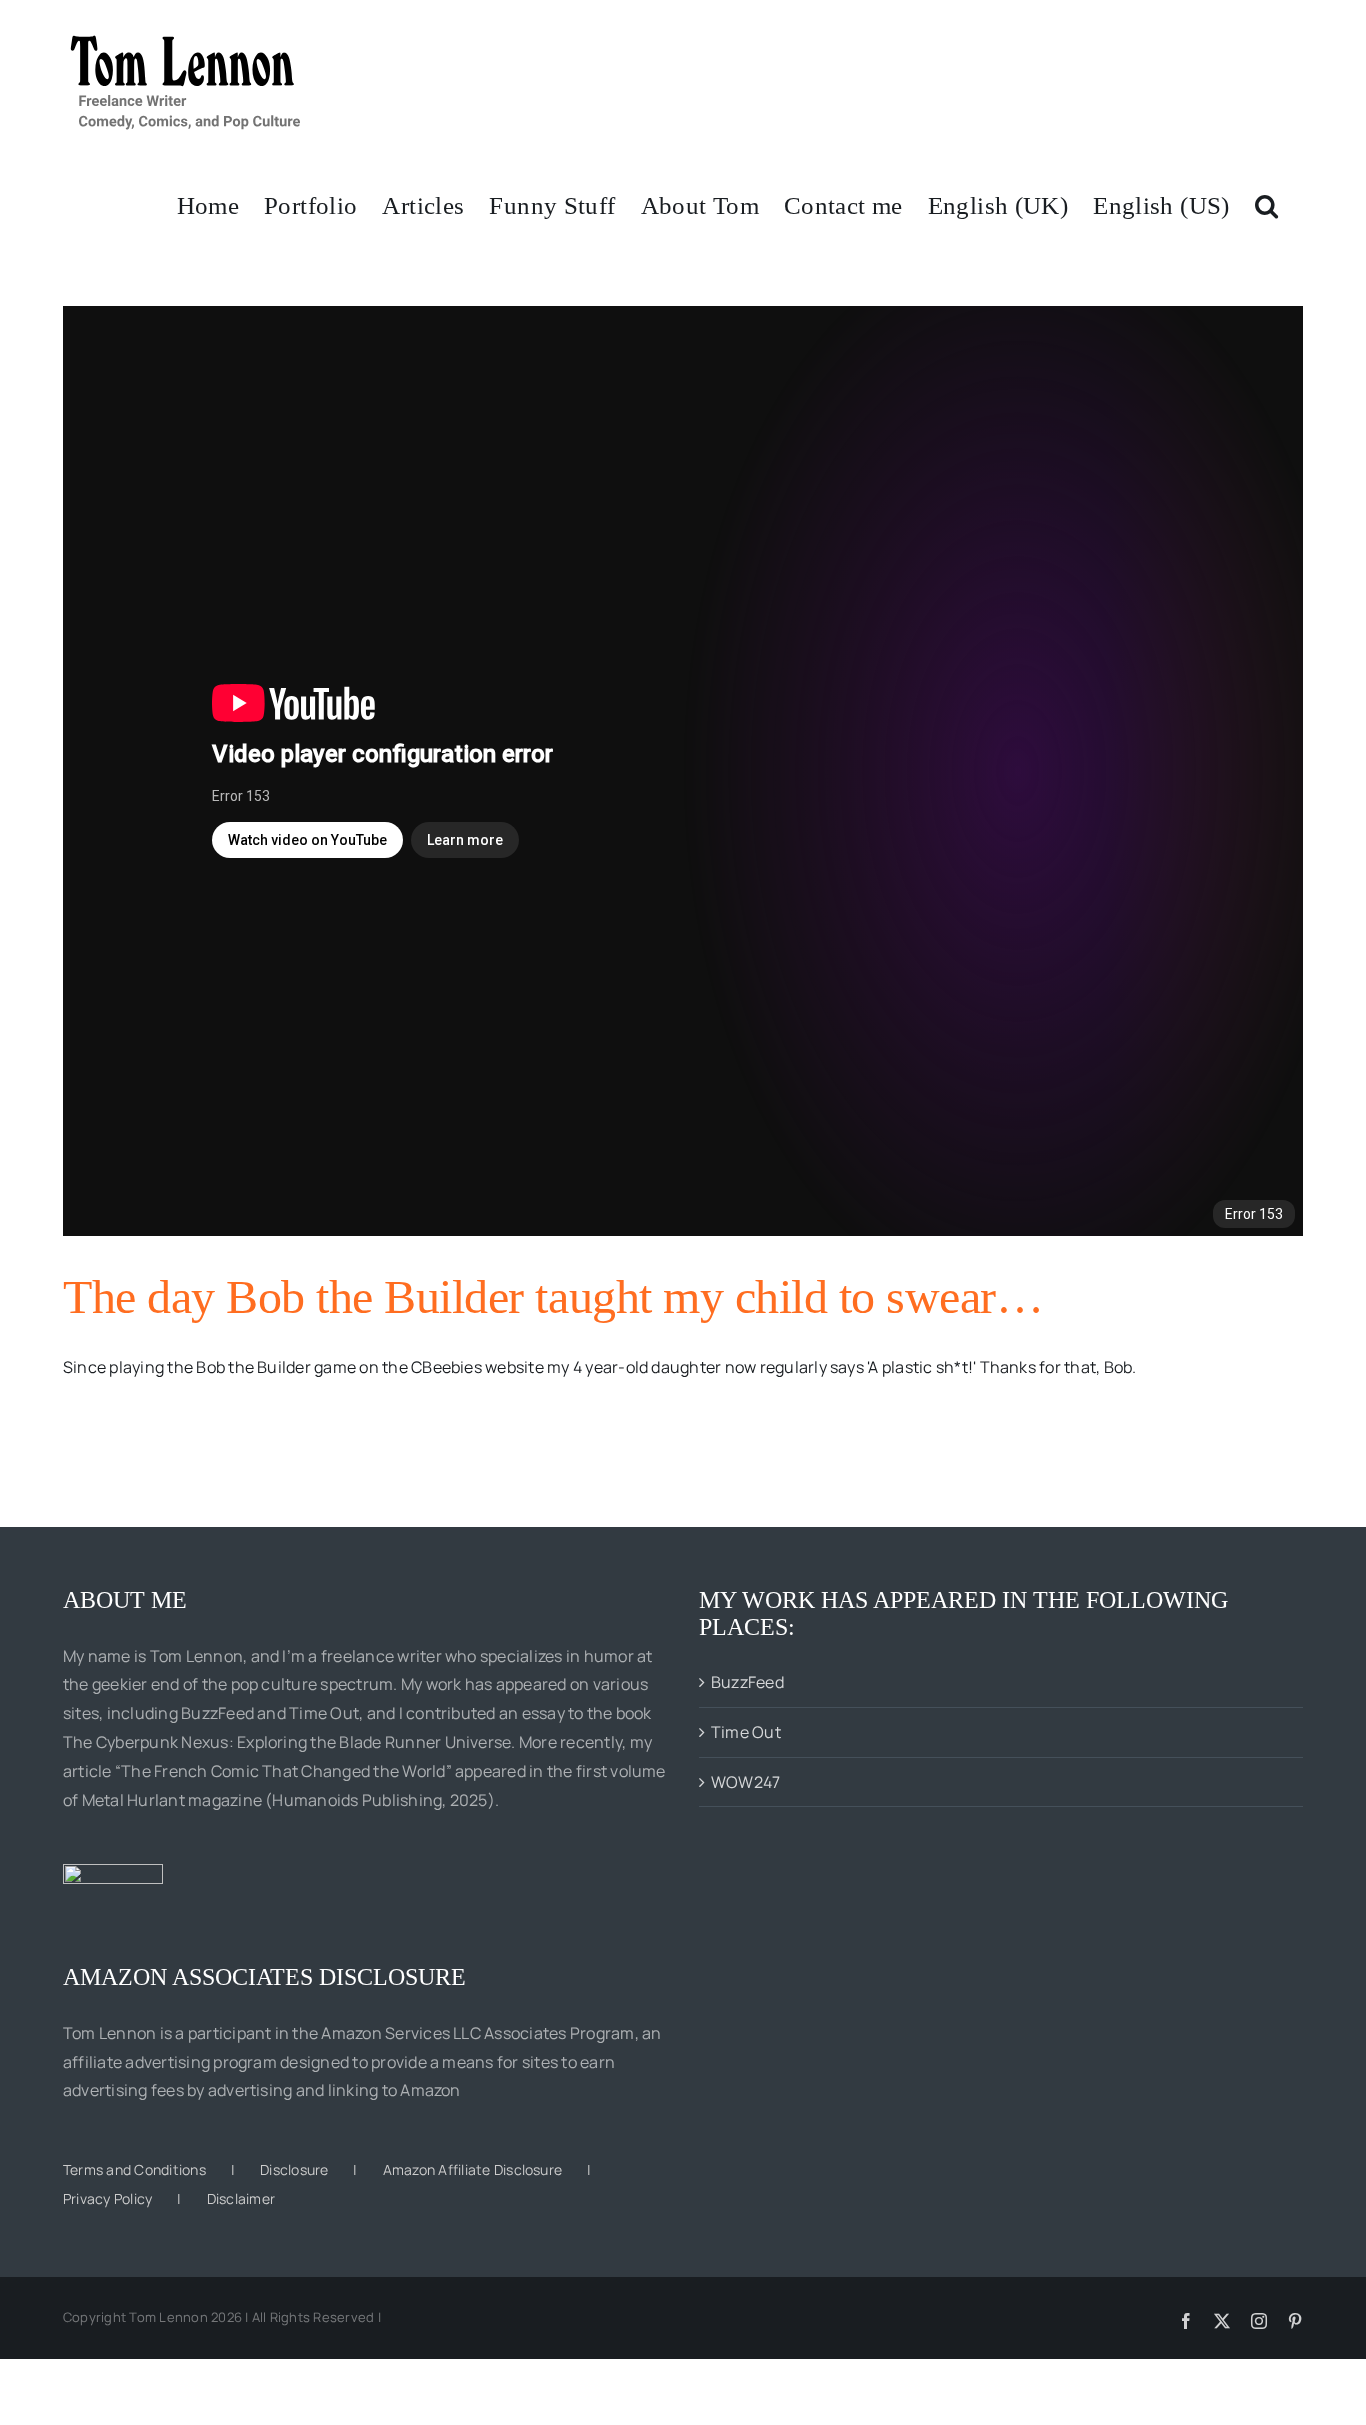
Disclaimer (241, 2198)
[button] (1266, 204)
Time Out (746, 1732)
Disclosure (294, 2169)
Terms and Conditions (134, 2169)
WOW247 (745, 1782)
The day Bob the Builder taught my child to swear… (553, 1296)
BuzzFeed (747, 1682)
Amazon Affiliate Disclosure (472, 2169)
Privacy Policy (107, 2198)
